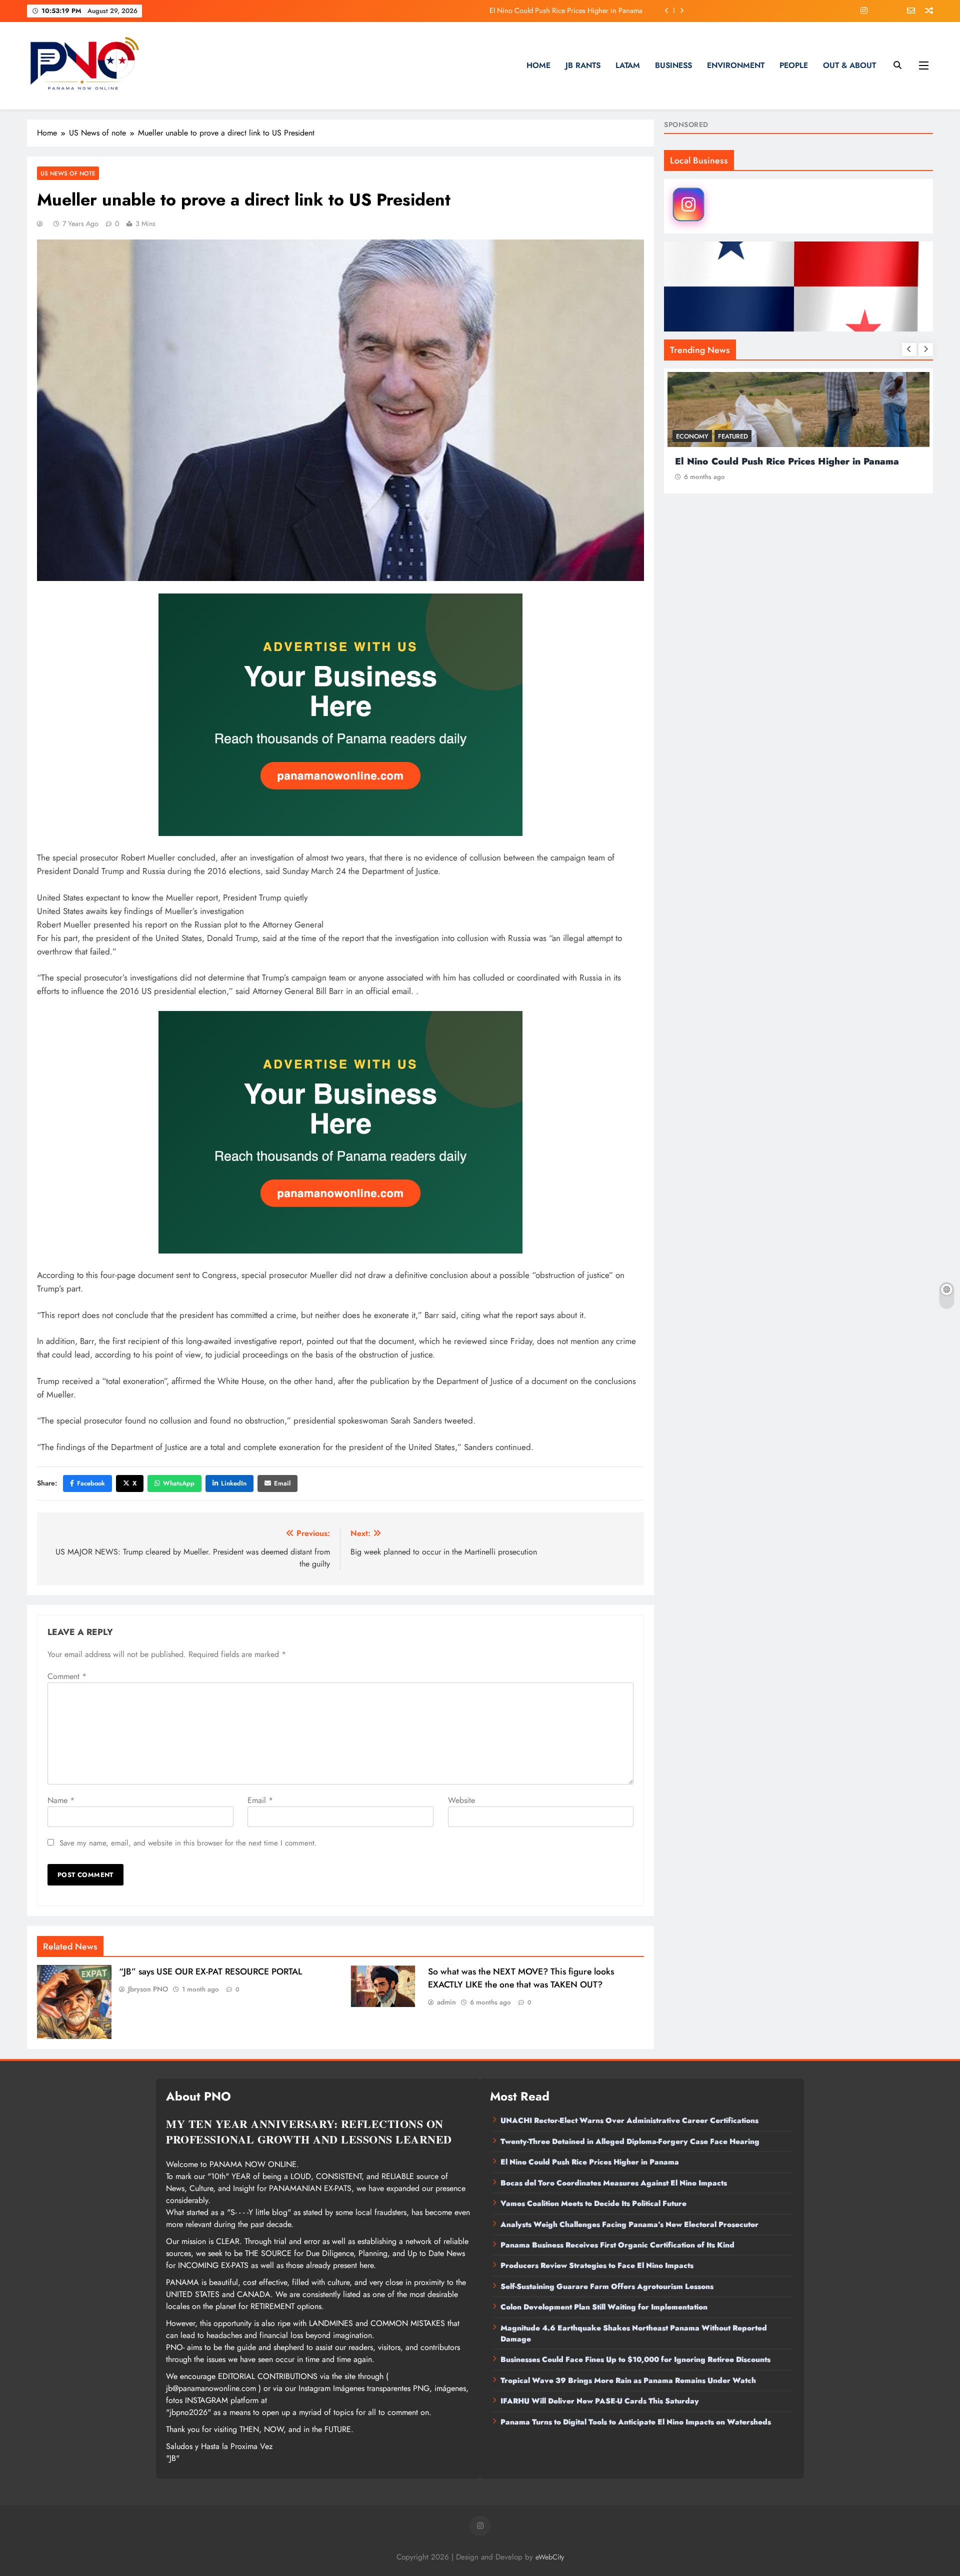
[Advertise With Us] (340, 715)
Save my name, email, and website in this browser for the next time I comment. (188, 1843)
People (794, 65)
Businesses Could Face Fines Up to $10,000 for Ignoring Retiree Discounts (635, 2359)
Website (461, 1800)
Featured (733, 436)
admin (446, 2002)
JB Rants (583, 65)
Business (673, 65)
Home (538, 65)
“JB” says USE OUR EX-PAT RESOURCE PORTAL (210, 1971)
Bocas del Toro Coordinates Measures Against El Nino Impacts (548, 10)
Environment (736, 65)
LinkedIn (234, 1483)
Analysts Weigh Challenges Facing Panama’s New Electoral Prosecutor (629, 2224)
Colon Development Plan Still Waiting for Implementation (604, 2307)
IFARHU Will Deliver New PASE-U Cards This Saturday (600, 2401)
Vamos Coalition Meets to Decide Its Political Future (593, 2203)
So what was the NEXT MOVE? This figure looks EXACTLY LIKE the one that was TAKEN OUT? (521, 1978)
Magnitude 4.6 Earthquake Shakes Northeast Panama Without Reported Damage (634, 2333)
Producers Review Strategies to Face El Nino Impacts (597, 2265)
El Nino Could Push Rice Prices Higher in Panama (590, 2162)
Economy (692, 436)
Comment (67, 1676)
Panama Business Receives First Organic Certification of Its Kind (617, 2245)
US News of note (68, 173)
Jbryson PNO (148, 1989)
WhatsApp (179, 1483)
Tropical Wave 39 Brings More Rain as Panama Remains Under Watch (628, 2380)
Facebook (91, 1483)
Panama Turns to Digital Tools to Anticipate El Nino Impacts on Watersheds (636, 2422)
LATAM (628, 65)
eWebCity (550, 2557)
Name (61, 1800)
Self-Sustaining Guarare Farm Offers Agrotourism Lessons (607, 2286)
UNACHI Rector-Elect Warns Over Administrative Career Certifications (629, 2120)
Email (282, 1483)
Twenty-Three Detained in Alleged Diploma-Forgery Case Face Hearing (630, 2141)
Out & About (849, 65)
